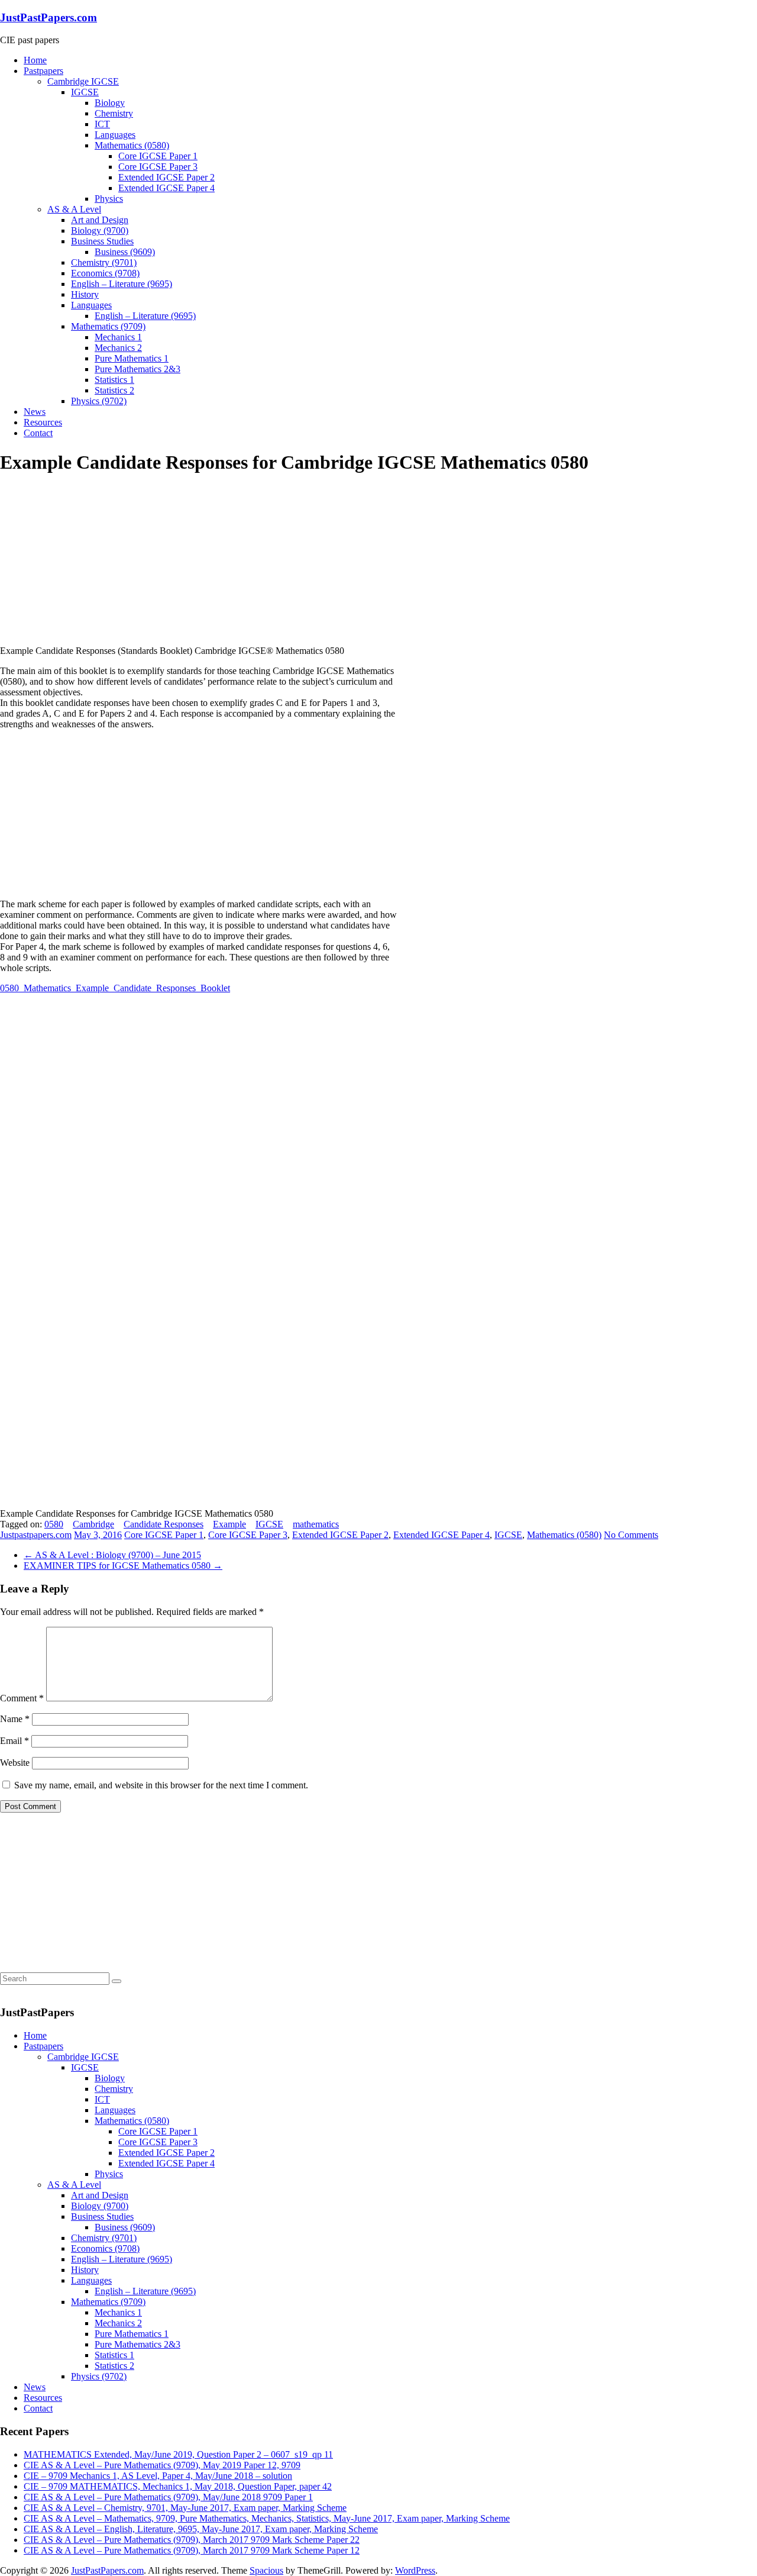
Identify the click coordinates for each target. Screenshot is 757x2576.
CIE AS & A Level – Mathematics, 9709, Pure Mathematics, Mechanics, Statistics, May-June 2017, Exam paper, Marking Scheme (267, 2518)
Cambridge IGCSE (83, 81)
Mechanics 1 (118, 337)
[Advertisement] (89, 560)
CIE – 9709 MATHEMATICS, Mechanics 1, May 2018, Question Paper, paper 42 (178, 2486)
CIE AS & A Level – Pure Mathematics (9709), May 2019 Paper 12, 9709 (162, 2465)
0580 (54, 1524)
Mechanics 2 (118, 348)
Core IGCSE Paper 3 (158, 167)
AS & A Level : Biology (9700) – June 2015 (112, 1555)
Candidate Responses (164, 1524)
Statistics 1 (114, 380)
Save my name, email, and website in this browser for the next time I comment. (161, 1785)
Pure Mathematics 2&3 (138, 369)
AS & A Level (74, 209)
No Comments (631, 1535)
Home (35, 60)
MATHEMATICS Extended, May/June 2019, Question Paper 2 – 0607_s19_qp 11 (178, 2454)
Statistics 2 (114, 390)
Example (229, 1524)
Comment (22, 1698)
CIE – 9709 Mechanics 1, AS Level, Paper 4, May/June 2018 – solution (158, 2476)
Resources (43, 422)
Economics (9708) (105, 273)
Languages (115, 135)
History (85, 294)
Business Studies (102, 241)
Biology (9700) (100, 230)
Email (14, 1741)
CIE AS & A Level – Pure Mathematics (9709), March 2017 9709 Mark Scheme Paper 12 (192, 2550)
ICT (102, 124)
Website (15, 1763)
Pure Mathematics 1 (132, 358)
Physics (109, 199)
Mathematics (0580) (132, 145)
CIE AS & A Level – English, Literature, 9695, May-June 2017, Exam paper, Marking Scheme (201, 2529)
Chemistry (114, 113)
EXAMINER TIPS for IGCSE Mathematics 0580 (123, 1566)
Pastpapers (43, 71)
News (35, 412)
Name (15, 1719)
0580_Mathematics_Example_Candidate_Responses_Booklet (115, 988)
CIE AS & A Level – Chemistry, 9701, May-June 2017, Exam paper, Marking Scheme (185, 2508)
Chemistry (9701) (104, 262)
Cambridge (93, 1524)
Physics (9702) (99, 401)
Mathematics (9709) (108, 326)
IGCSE (85, 92)
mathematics (316, 1524)
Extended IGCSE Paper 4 (166, 188)
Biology (110, 103)
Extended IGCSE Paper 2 (166, 177)
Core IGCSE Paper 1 (158, 156)
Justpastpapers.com (36, 1535)
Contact (38, 433)
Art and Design (100, 220)
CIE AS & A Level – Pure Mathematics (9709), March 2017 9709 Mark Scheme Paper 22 (192, 2540)
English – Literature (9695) (122, 284)
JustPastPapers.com (48, 17)
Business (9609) (125, 252)
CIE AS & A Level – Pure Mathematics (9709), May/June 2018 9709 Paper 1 (168, 2497)
